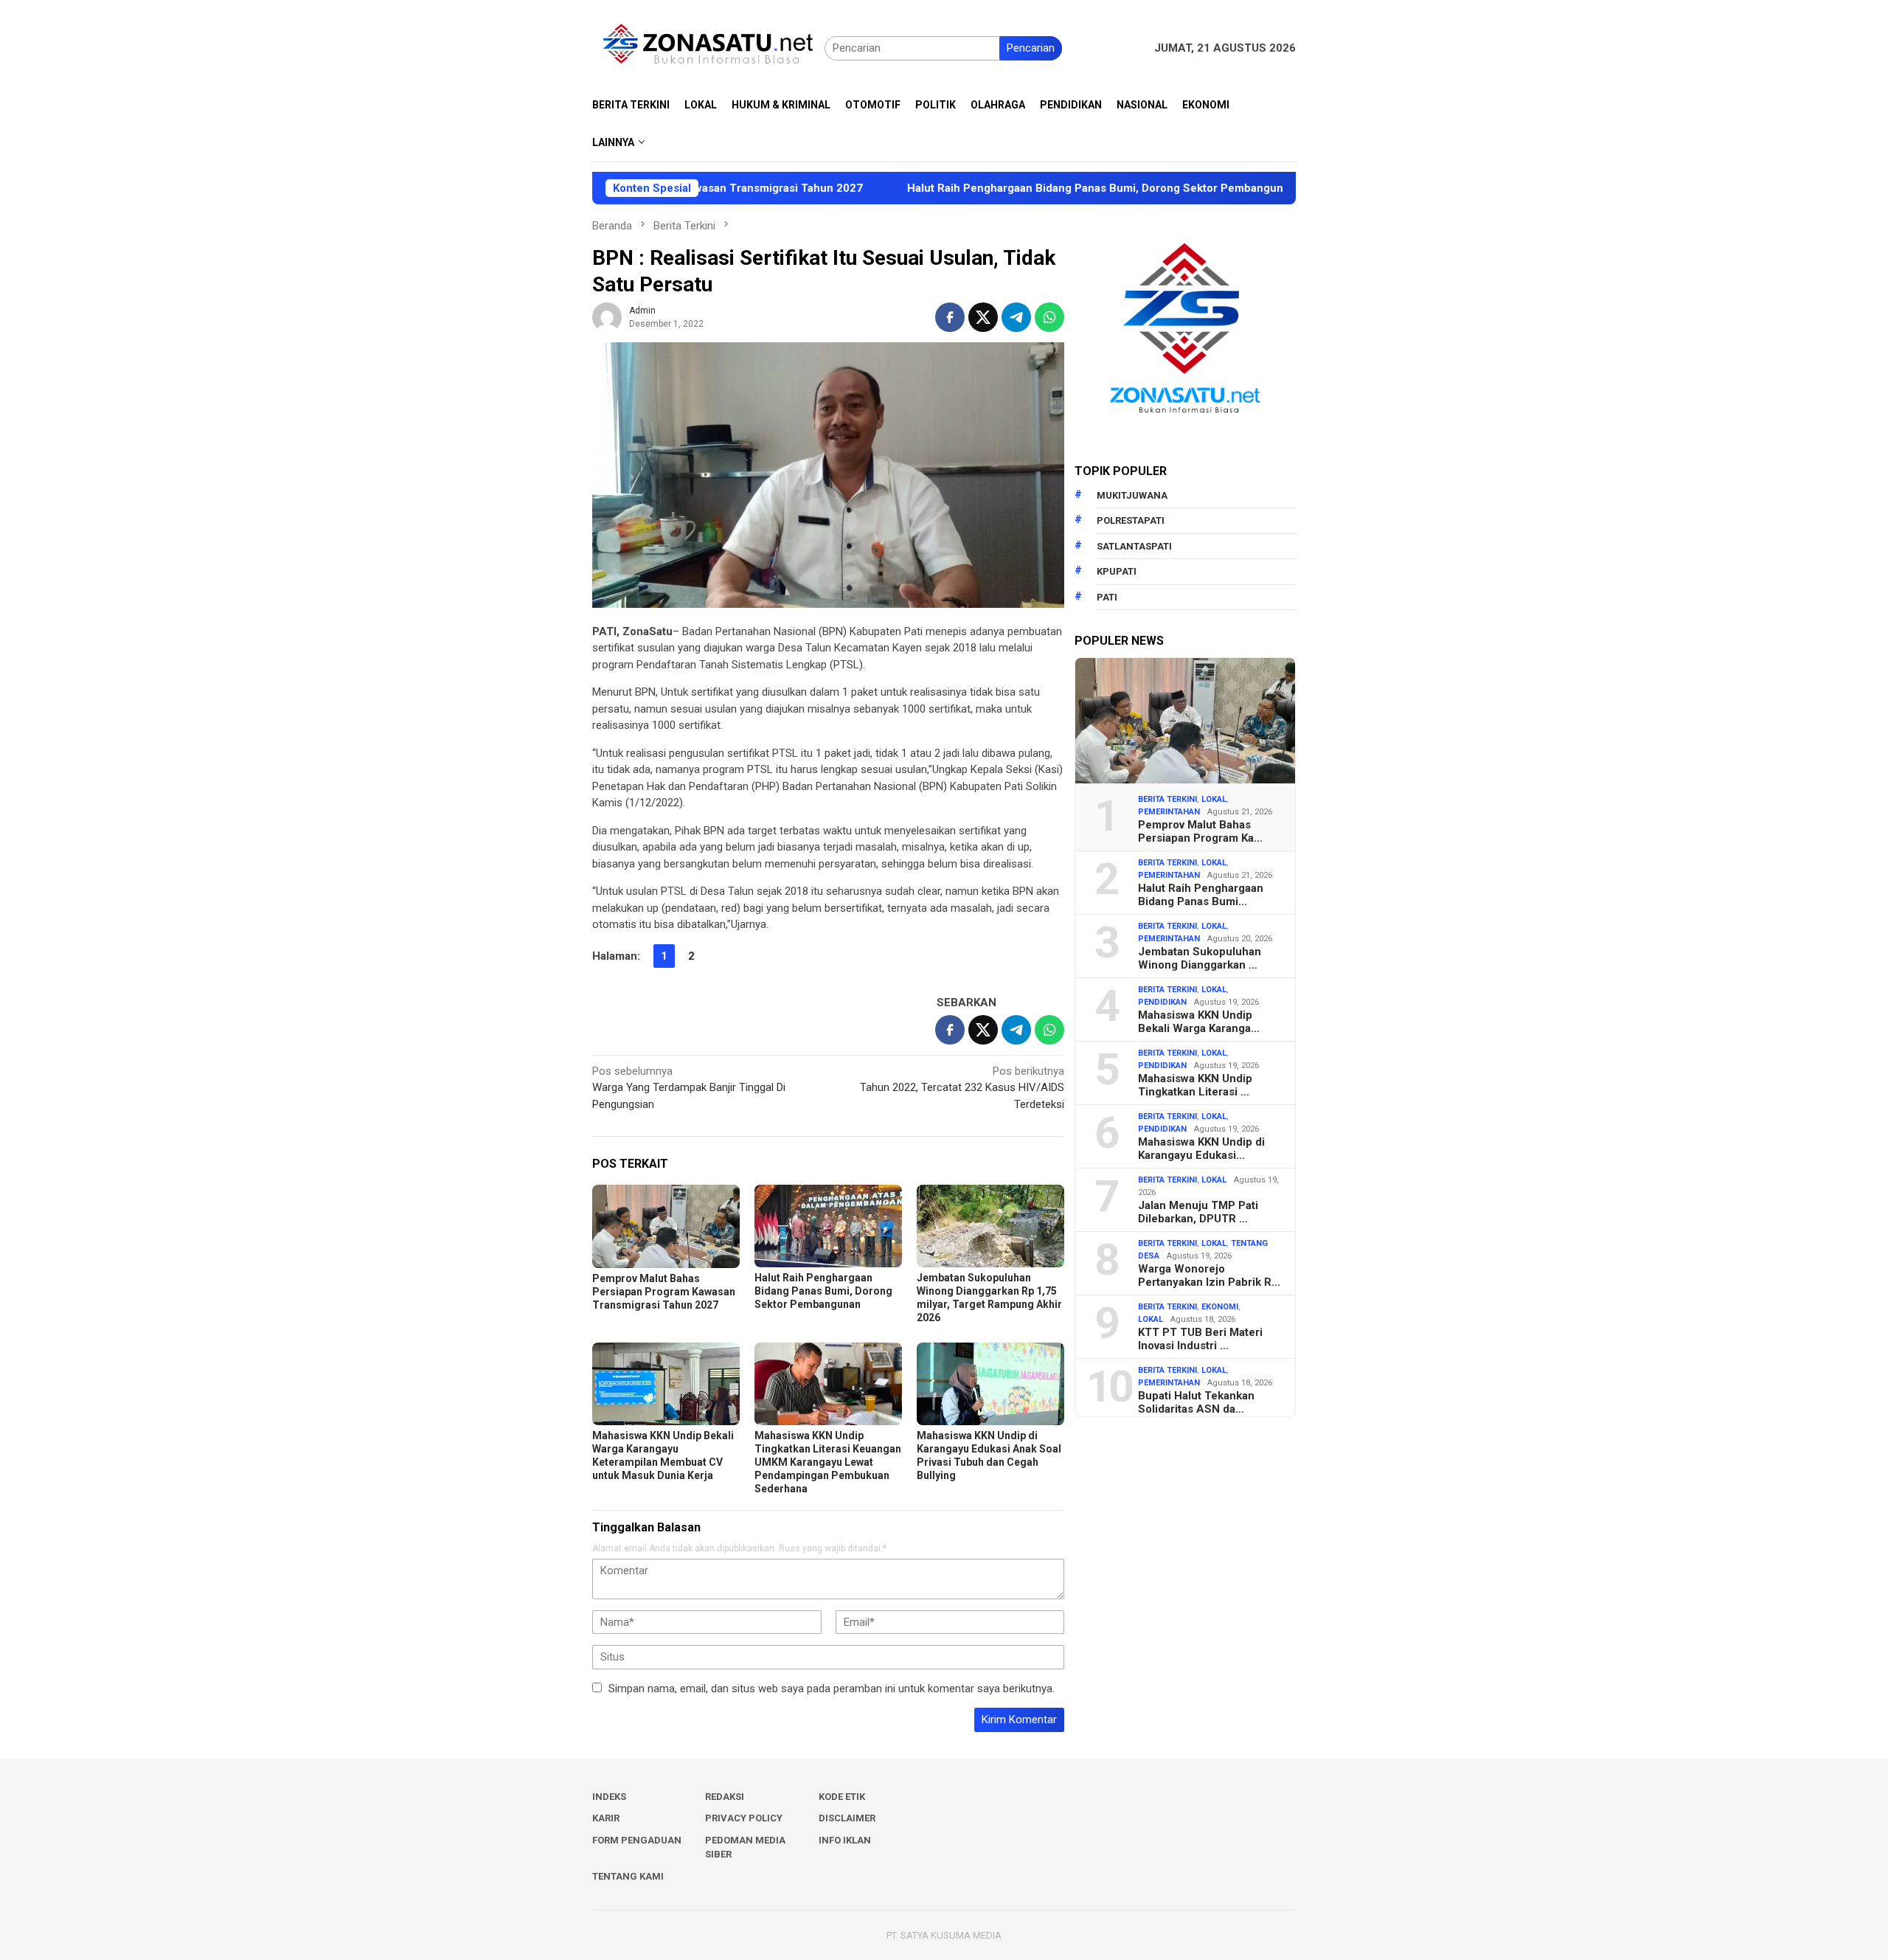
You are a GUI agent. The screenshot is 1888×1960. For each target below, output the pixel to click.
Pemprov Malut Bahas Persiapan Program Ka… (1200, 831)
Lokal (1214, 799)
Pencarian (1031, 48)
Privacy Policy (744, 1818)
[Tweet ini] (983, 317)
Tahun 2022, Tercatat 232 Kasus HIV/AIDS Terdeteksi (962, 1088)
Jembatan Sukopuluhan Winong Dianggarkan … (1200, 958)
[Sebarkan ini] (950, 317)
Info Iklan (845, 1840)
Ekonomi (1220, 1307)
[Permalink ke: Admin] (607, 316)
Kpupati (1117, 571)
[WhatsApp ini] (1049, 317)
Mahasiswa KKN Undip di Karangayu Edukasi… (1201, 1149)
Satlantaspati (1134, 546)
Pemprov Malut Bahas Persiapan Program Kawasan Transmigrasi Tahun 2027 (664, 1292)
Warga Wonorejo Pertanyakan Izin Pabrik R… (1209, 1275)
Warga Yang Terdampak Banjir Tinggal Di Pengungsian (689, 1088)
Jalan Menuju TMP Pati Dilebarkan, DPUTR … (1198, 1212)
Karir (606, 1818)
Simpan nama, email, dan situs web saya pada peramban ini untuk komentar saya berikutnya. (832, 1689)
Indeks (609, 1797)
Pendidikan (1162, 1002)
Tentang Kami (628, 1876)
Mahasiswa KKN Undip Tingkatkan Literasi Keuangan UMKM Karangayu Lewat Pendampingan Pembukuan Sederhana (828, 1462)
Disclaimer (847, 1818)
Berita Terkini (1167, 799)
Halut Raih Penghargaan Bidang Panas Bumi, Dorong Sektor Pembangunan (1005, 188)
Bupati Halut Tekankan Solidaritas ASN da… (1196, 1402)
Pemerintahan (1169, 812)
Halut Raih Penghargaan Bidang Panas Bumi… (1201, 895)
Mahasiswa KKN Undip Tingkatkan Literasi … (1195, 1085)
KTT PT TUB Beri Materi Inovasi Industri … (1200, 1339)
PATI (1107, 597)
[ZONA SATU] (708, 47)
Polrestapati (1131, 520)
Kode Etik (842, 1797)
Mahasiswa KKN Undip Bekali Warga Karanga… (1199, 1022)
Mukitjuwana (1132, 495)
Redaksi (725, 1797)
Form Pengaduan (637, 1840)
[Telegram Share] (1016, 317)
